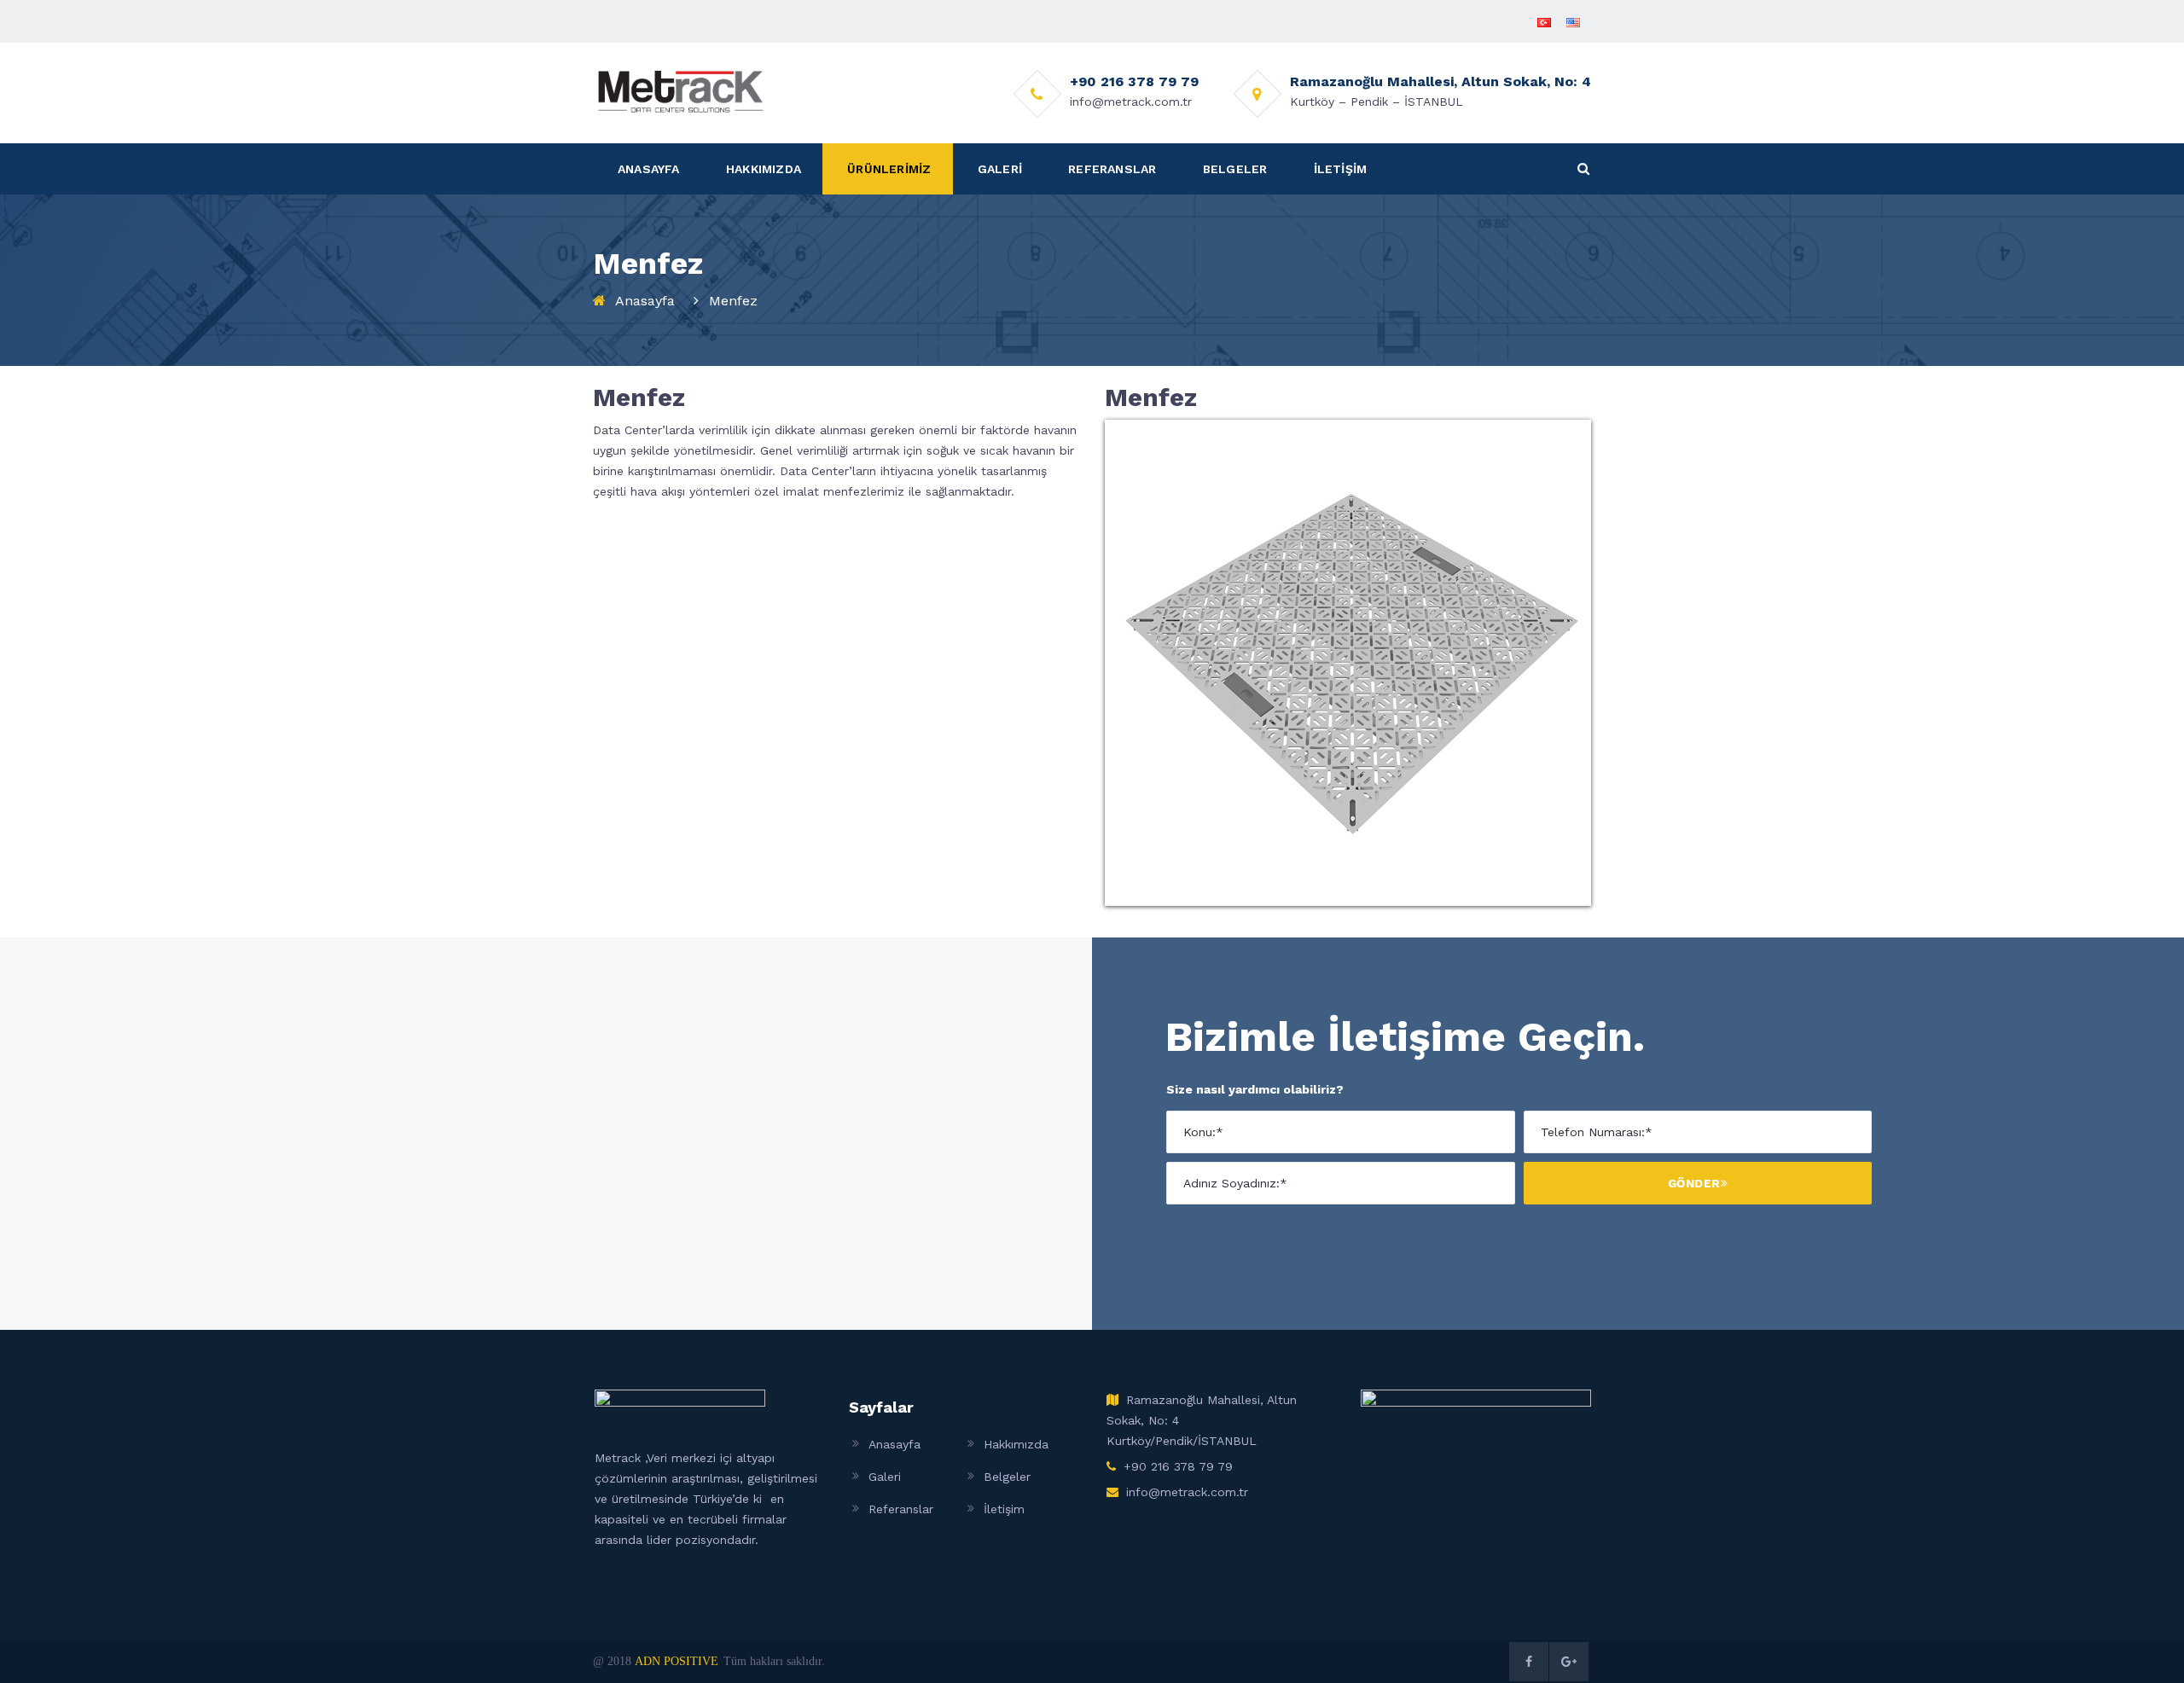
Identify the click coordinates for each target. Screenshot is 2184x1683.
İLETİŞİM (1341, 169)
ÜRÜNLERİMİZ (889, 169)
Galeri (885, 1477)
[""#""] (1529, 1662)
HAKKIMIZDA (764, 169)
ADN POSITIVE (677, 1661)
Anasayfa (645, 301)
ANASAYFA (649, 169)
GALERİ (1000, 169)
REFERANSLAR (1112, 169)
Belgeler (1007, 1477)
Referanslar (901, 1509)
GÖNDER (1694, 1183)
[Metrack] (681, 90)
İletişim (1004, 1509)
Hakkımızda (1016, 1444)
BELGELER (1235, 169)
